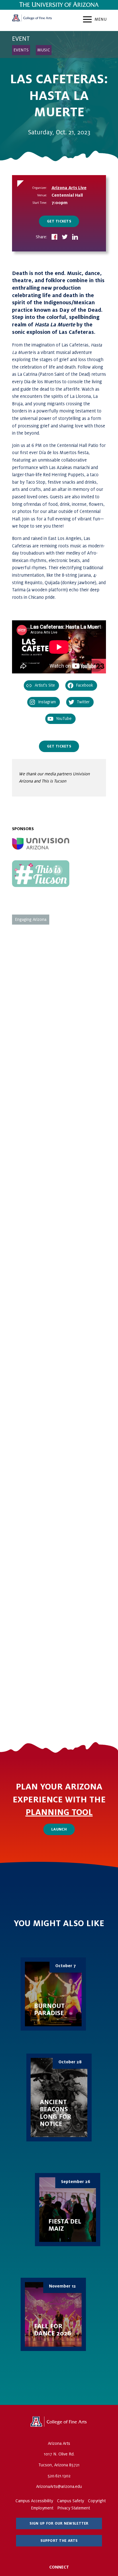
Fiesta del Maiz (68, 2210)
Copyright (97, 2501)
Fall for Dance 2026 (53, 2314)
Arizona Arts (32, 20)
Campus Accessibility (34, 2501)
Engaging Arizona (31, 919)
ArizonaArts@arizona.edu (59, 2486)
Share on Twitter (65, 237)
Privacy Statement (74, 2508)
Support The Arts (59, 2541)
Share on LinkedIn (75, 237)
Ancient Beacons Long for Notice (59, 2097)
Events (21, 50)
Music (44, 50)
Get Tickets (59, 221)
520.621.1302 (59, 2476)
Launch (59, 1829)
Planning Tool (59, 1812)
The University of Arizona (59, 2424)
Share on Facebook (54, 237)
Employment (42, 2508)
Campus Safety (70, 2501)
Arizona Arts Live (69, 188)
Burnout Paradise (53, 1994)
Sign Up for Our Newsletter (59, 2523)
